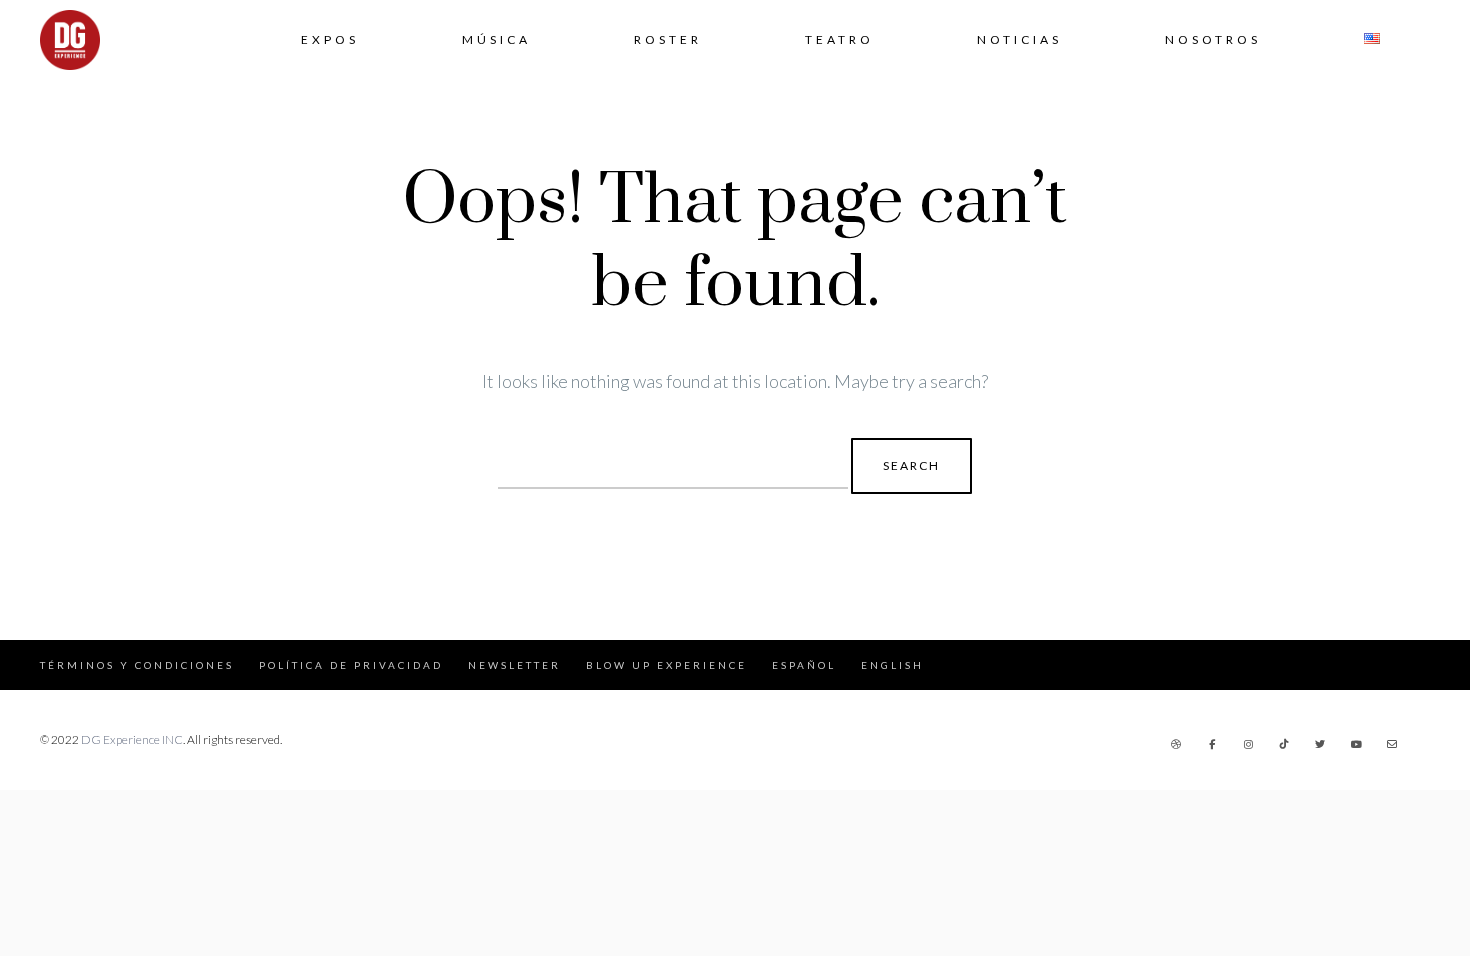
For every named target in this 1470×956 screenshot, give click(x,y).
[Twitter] (1320, 744)
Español (804, 665)
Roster (668, 39)
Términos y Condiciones (137, 665)
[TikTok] (1284, 744)
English (892, 665)
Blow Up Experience (666, 665)
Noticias (1019, 39)
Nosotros (1213, 39)
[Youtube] (1356, 744)
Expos (330, 39)
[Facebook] (1212, 744)
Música (496, 39)
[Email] (1392, 744)
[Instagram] (1248, 744)
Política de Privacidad (351, 665)
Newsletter (514, 665)
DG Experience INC (132, 739)
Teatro (839, 39)
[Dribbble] (1176, 744)
